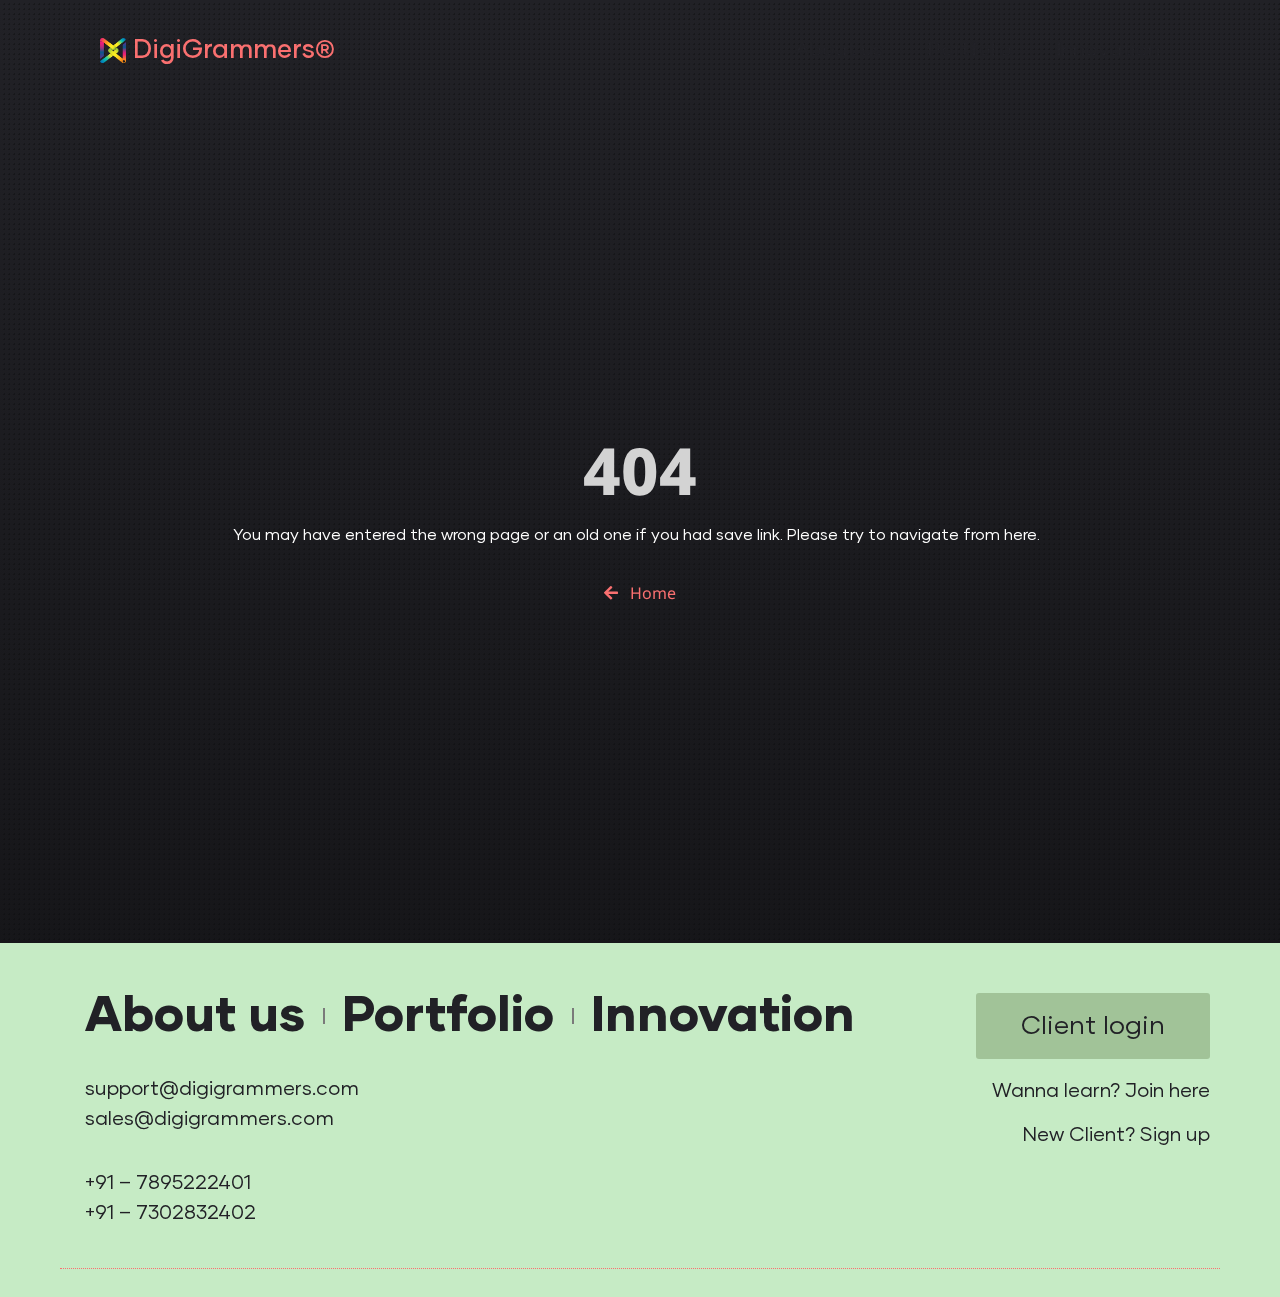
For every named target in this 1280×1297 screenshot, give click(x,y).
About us (839, 50)
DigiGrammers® (234, 50)
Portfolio (970, 50)
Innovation (1108, 50)
